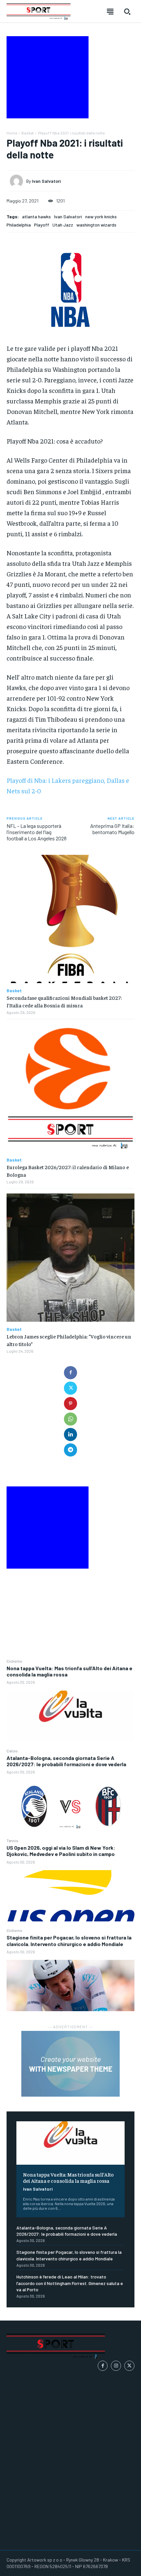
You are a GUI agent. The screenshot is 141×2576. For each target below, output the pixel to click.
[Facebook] (70, 1373)
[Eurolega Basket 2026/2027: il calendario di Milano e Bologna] (70, 1088)
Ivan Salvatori (38, 2189)
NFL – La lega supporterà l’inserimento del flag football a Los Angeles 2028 (37, 832)
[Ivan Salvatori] (18, 181)
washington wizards (96, 225)
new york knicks (101, 217)
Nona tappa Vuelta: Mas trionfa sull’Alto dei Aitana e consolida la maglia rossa (70, 1671)
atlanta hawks (36, 217)
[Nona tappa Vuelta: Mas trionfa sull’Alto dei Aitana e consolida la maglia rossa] (70, 1716)
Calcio (12, 1751)
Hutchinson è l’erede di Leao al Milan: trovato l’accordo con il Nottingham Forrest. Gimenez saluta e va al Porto (70, 2283)
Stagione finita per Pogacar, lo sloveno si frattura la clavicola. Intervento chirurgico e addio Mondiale (69, 1940)
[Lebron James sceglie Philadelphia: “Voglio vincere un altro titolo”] (70, 1258)
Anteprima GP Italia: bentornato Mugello (112, 829)
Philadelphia (19, 225)
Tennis (12, 1841)
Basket (28, 133)
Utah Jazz (63, 225)
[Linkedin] (70, 1434)
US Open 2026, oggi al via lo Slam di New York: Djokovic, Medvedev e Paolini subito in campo (61, 1851)
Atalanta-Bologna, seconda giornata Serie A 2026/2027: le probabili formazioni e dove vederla (66, 1761)
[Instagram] (116, 2366)
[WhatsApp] (70, 1419)
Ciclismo (14, 1661)
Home (12, 133)
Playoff (42, 225)
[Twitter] (70, 1388)
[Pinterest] (70, 1404)
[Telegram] (70, 1450)
